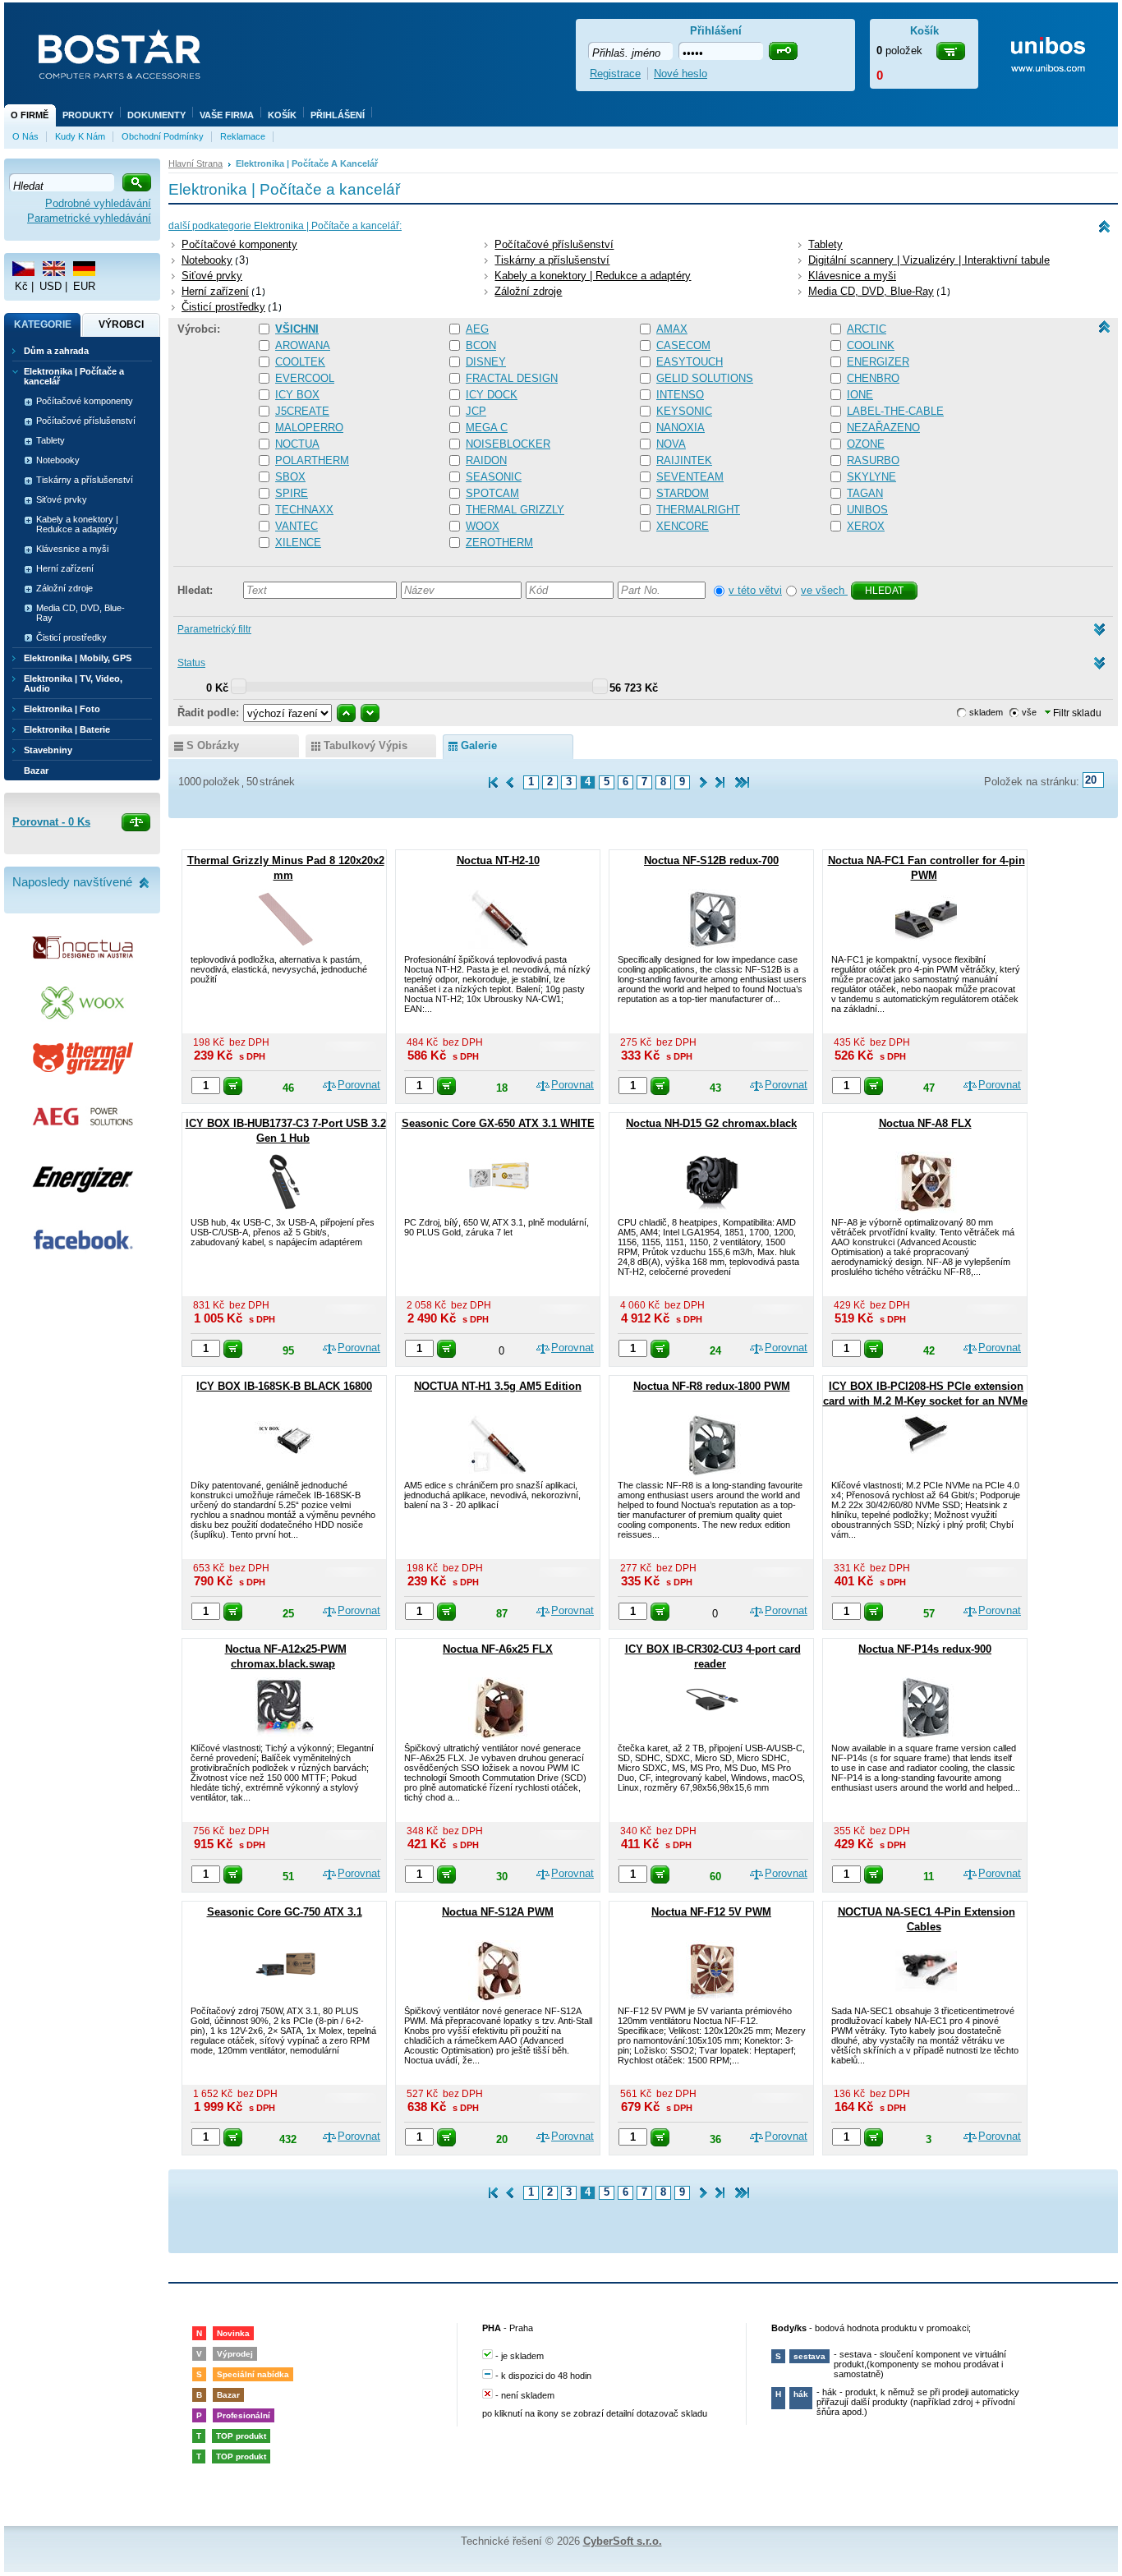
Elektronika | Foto (62, 709)
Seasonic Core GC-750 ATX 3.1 (285, 1912)
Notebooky (207, 260)
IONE (860, 395)
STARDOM (683, 493)
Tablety (825, 244)
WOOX (483, 526)
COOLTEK (300, 362)
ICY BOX (297, 395)
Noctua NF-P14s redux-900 (925, 1649)
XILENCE (298, 543)
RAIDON (486, 460)
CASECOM (683, 345)
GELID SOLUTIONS (705, 378)
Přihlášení (338, 115)
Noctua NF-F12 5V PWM (711, 1912)
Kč (21, 286)
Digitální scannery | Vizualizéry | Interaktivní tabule (929, 260)
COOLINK (871, 345)
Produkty (88, 115)
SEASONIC (494, 477)
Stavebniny (48, 750)
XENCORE (683, 526)
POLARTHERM (312, 460)
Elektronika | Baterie (67, 729)
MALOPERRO (309, 428)
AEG (477, 329)
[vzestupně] (346, 713)
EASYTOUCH (690, 362)
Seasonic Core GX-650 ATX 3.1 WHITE (498, 1123)
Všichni (297, 329)
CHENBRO (873, 378)
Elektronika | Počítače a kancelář (74, 376)
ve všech (824, 590)
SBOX (290, 477)
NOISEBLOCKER (508, 444)
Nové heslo (681, 74)
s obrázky (213, 745)
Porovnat (359, 1085)
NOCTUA (297, 444)
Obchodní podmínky (163, 136)
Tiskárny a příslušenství (552, 260)
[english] (54, 269)
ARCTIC (867, 329)
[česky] (23, 269)
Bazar (36, 770)
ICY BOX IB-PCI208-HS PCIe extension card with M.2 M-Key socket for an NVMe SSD (925, 1401)
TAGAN (865, 493)
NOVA (671, 444)
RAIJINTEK (684, 460)
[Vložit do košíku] (233, 1086)
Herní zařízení (215, 291)
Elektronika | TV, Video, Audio (73, 683)
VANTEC (297, 526)
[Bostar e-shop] (119, 56)
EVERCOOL (305, 378)
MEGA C (487, 428)
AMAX (672, 329)
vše (1029, 712)
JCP (476, 411)
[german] (84, 269)
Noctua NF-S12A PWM (498, 1912)
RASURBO (873, 460)
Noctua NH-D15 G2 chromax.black (711, 1123)
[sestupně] (370, 713)
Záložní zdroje (528, 291)
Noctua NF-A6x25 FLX (498, 1649)
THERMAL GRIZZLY (515, 510)
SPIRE (292, 493)
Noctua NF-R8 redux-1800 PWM (712, 1386)
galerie (479, 745)
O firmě (30, 115)
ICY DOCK (492, 395)
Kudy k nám (80, 136)
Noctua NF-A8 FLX (925, 1123)
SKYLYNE (871, 477)
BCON (481, 345)
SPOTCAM (492, 493)
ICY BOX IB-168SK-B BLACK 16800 (284, 1386)
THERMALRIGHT (698, 510)
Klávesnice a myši (852, 276)
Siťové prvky (212, 276)
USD (51, 286)
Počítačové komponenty (239, 244)
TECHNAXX (304, 510)
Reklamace (243, 136)
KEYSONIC (684, 411)
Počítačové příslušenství (554, 244)
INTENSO (680, 395)
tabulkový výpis (366, 745)
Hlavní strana (195, 163)
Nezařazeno (883, 428)
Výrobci (121, 324)
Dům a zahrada (56, 351)
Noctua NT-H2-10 (498, 860)
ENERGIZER (878, 362)
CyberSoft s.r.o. (623, 2541)
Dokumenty (156, 115)
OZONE (866, 444)
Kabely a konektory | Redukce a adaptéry (593, 276)
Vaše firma (227, 115)
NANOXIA (681, 428)
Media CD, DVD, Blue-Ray (871, 291)
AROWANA (303, 345)
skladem (986, 712)
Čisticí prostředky (223, 307)
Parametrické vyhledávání (89, 218)
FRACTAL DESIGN (512, 378)
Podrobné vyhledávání (98, 203)
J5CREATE (302, 411)
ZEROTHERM (499, 543)
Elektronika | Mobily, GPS (78, 658)
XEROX (866, 526)
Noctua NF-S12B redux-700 (711, 860)
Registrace (615, 74)
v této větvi (755, 590)
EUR (84, 286)
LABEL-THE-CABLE (895, 411)
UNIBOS (867, 510)
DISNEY (486, 362)
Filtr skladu (1076, 713)
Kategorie (43, 324)
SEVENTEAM (690, 477)
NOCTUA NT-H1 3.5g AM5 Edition (498, 1386)
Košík (282, 115)
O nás (25, 136)
